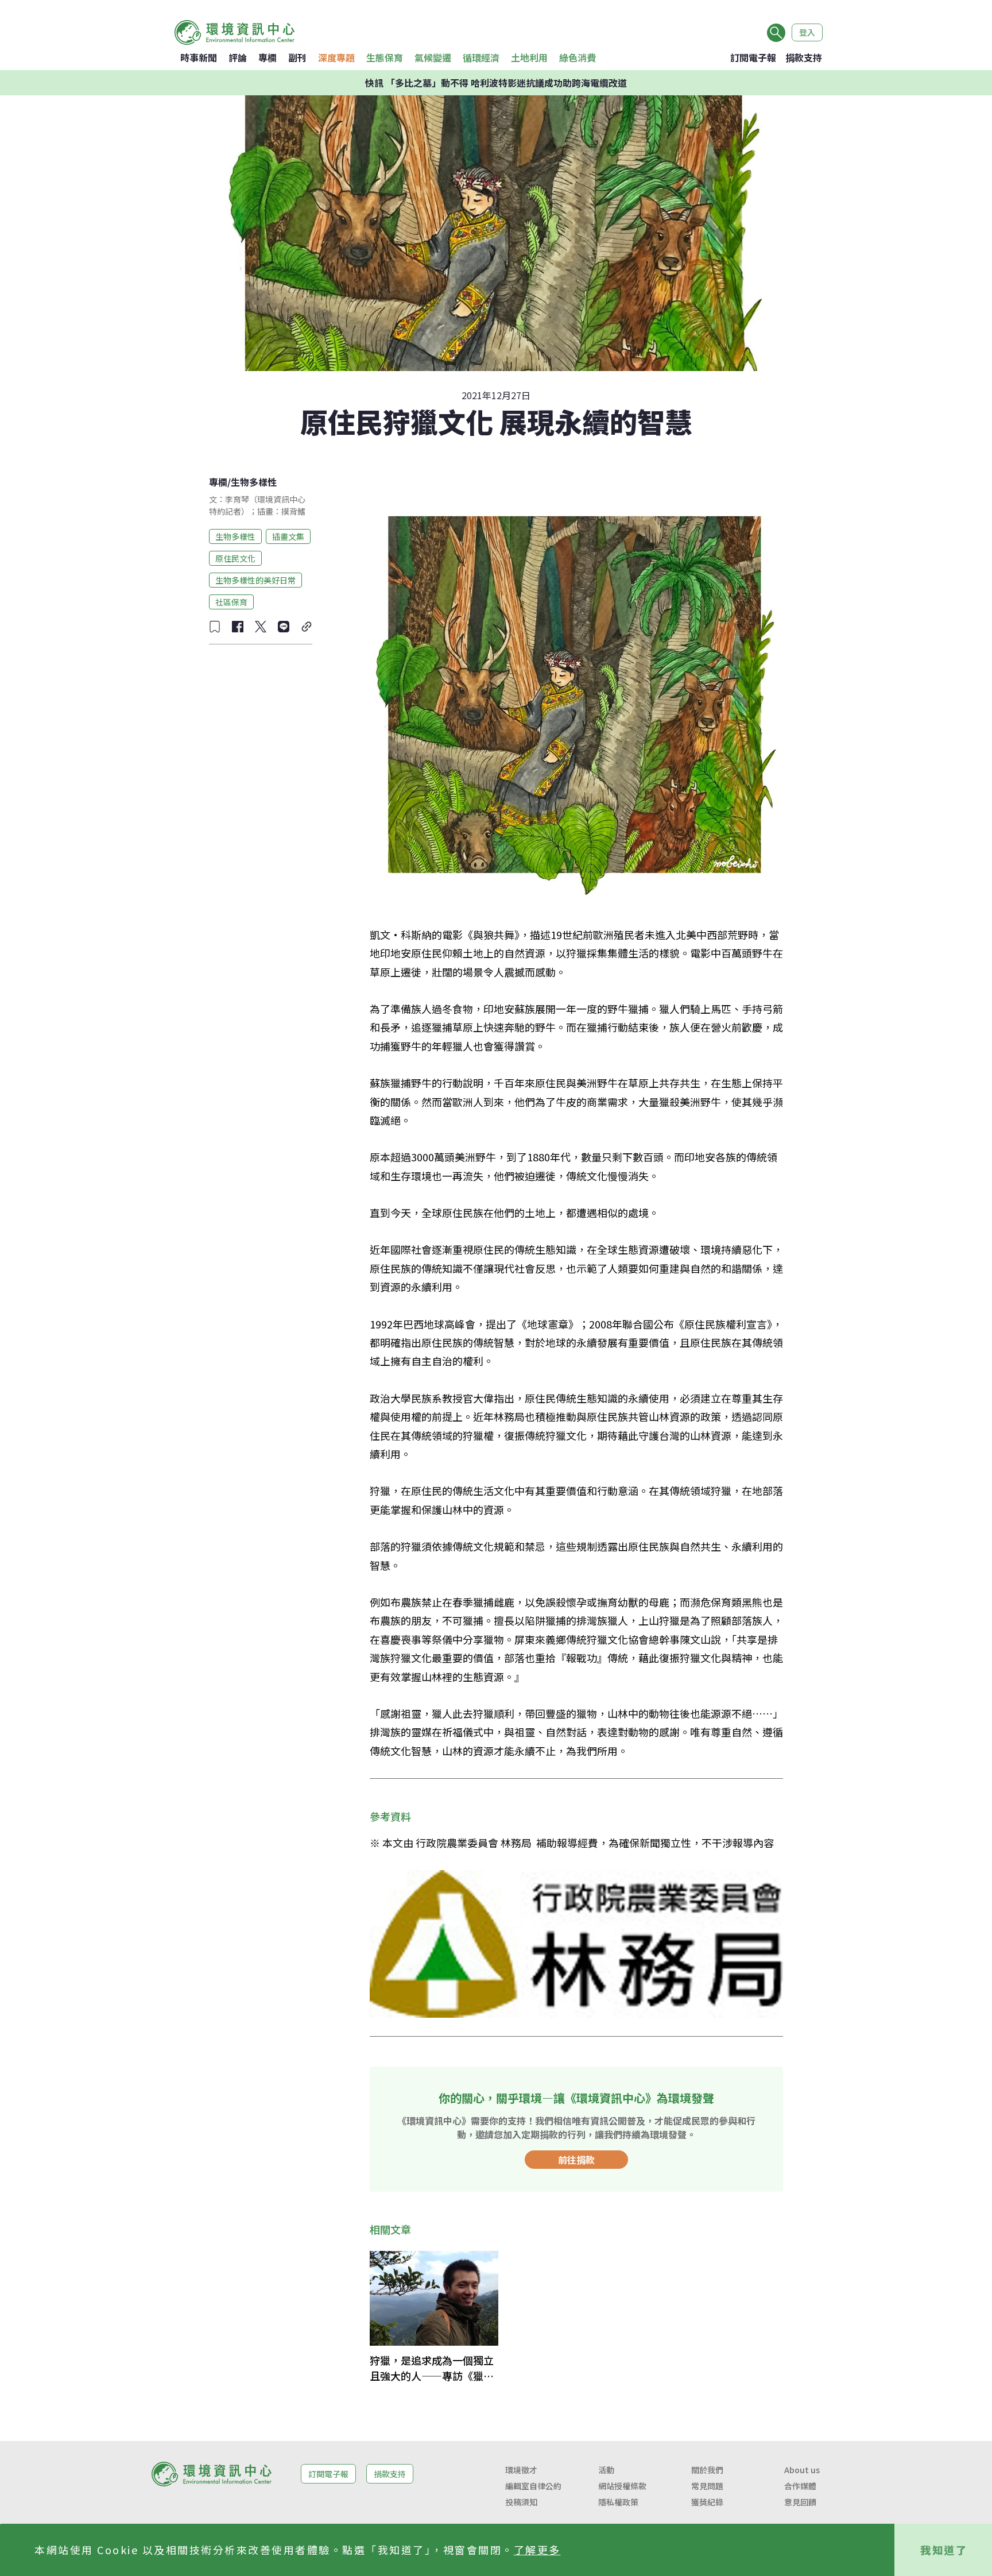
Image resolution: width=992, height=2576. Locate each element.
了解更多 (537, 2550)
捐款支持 (804, 57)
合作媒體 (800, 2486)
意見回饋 (800, 2502)
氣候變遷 (433, 57)
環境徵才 (521, 2470)
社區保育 (231, 601)
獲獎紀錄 (707, 2502)
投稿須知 (521, 2502)
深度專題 (336, 57)
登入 (807, 32)
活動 (606, 2470)
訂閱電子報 (753, 57)
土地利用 (529, 57)
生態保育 (385, 57)
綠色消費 (578, 57)
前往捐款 (576, 2160)
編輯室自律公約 (533, 2486)
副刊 (297, 57)
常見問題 (707, 2486)
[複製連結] (307, 627)
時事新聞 (199, 57)
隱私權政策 (618, 2502)
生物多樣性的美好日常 (255, 580)
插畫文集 (288, 536)
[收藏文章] (215, 627)
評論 (238, 57)
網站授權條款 (622, 2486)
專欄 (268, 57)
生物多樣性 (254, 482)
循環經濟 (481, 57)
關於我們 (707, 2470)
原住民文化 (235, 558)
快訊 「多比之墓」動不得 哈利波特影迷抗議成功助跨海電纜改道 (496, 83)
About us (802, 2470)
